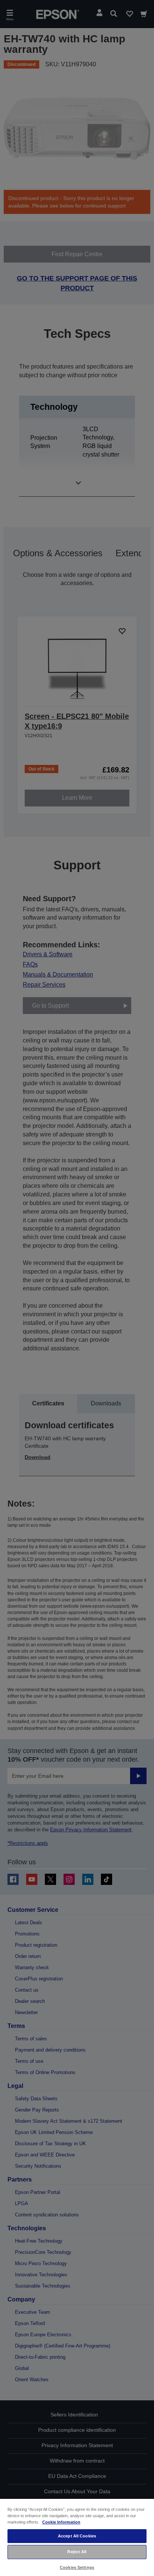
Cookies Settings (77, 2567)
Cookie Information (61, 2522)
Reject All (77, 2552)
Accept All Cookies (77, 2536)
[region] (77, 2537)
